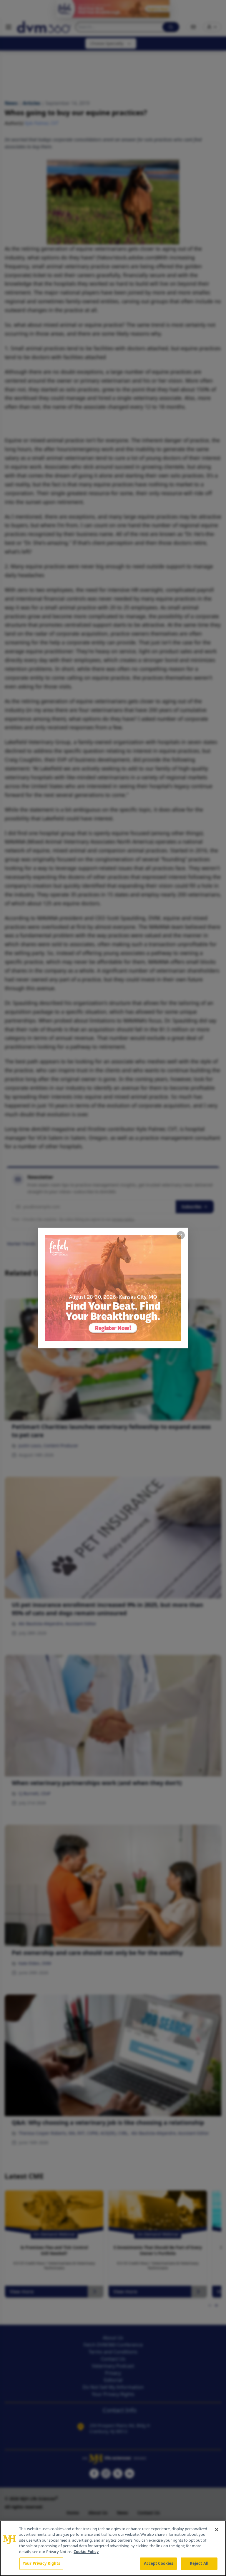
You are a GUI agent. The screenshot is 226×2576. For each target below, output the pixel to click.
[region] (113, 2548)
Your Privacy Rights (41, 2563)
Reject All (199, 2563)
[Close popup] (181, 1235)
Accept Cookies (159, 2563)
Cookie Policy (86, 2552)
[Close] (217, 2530)
